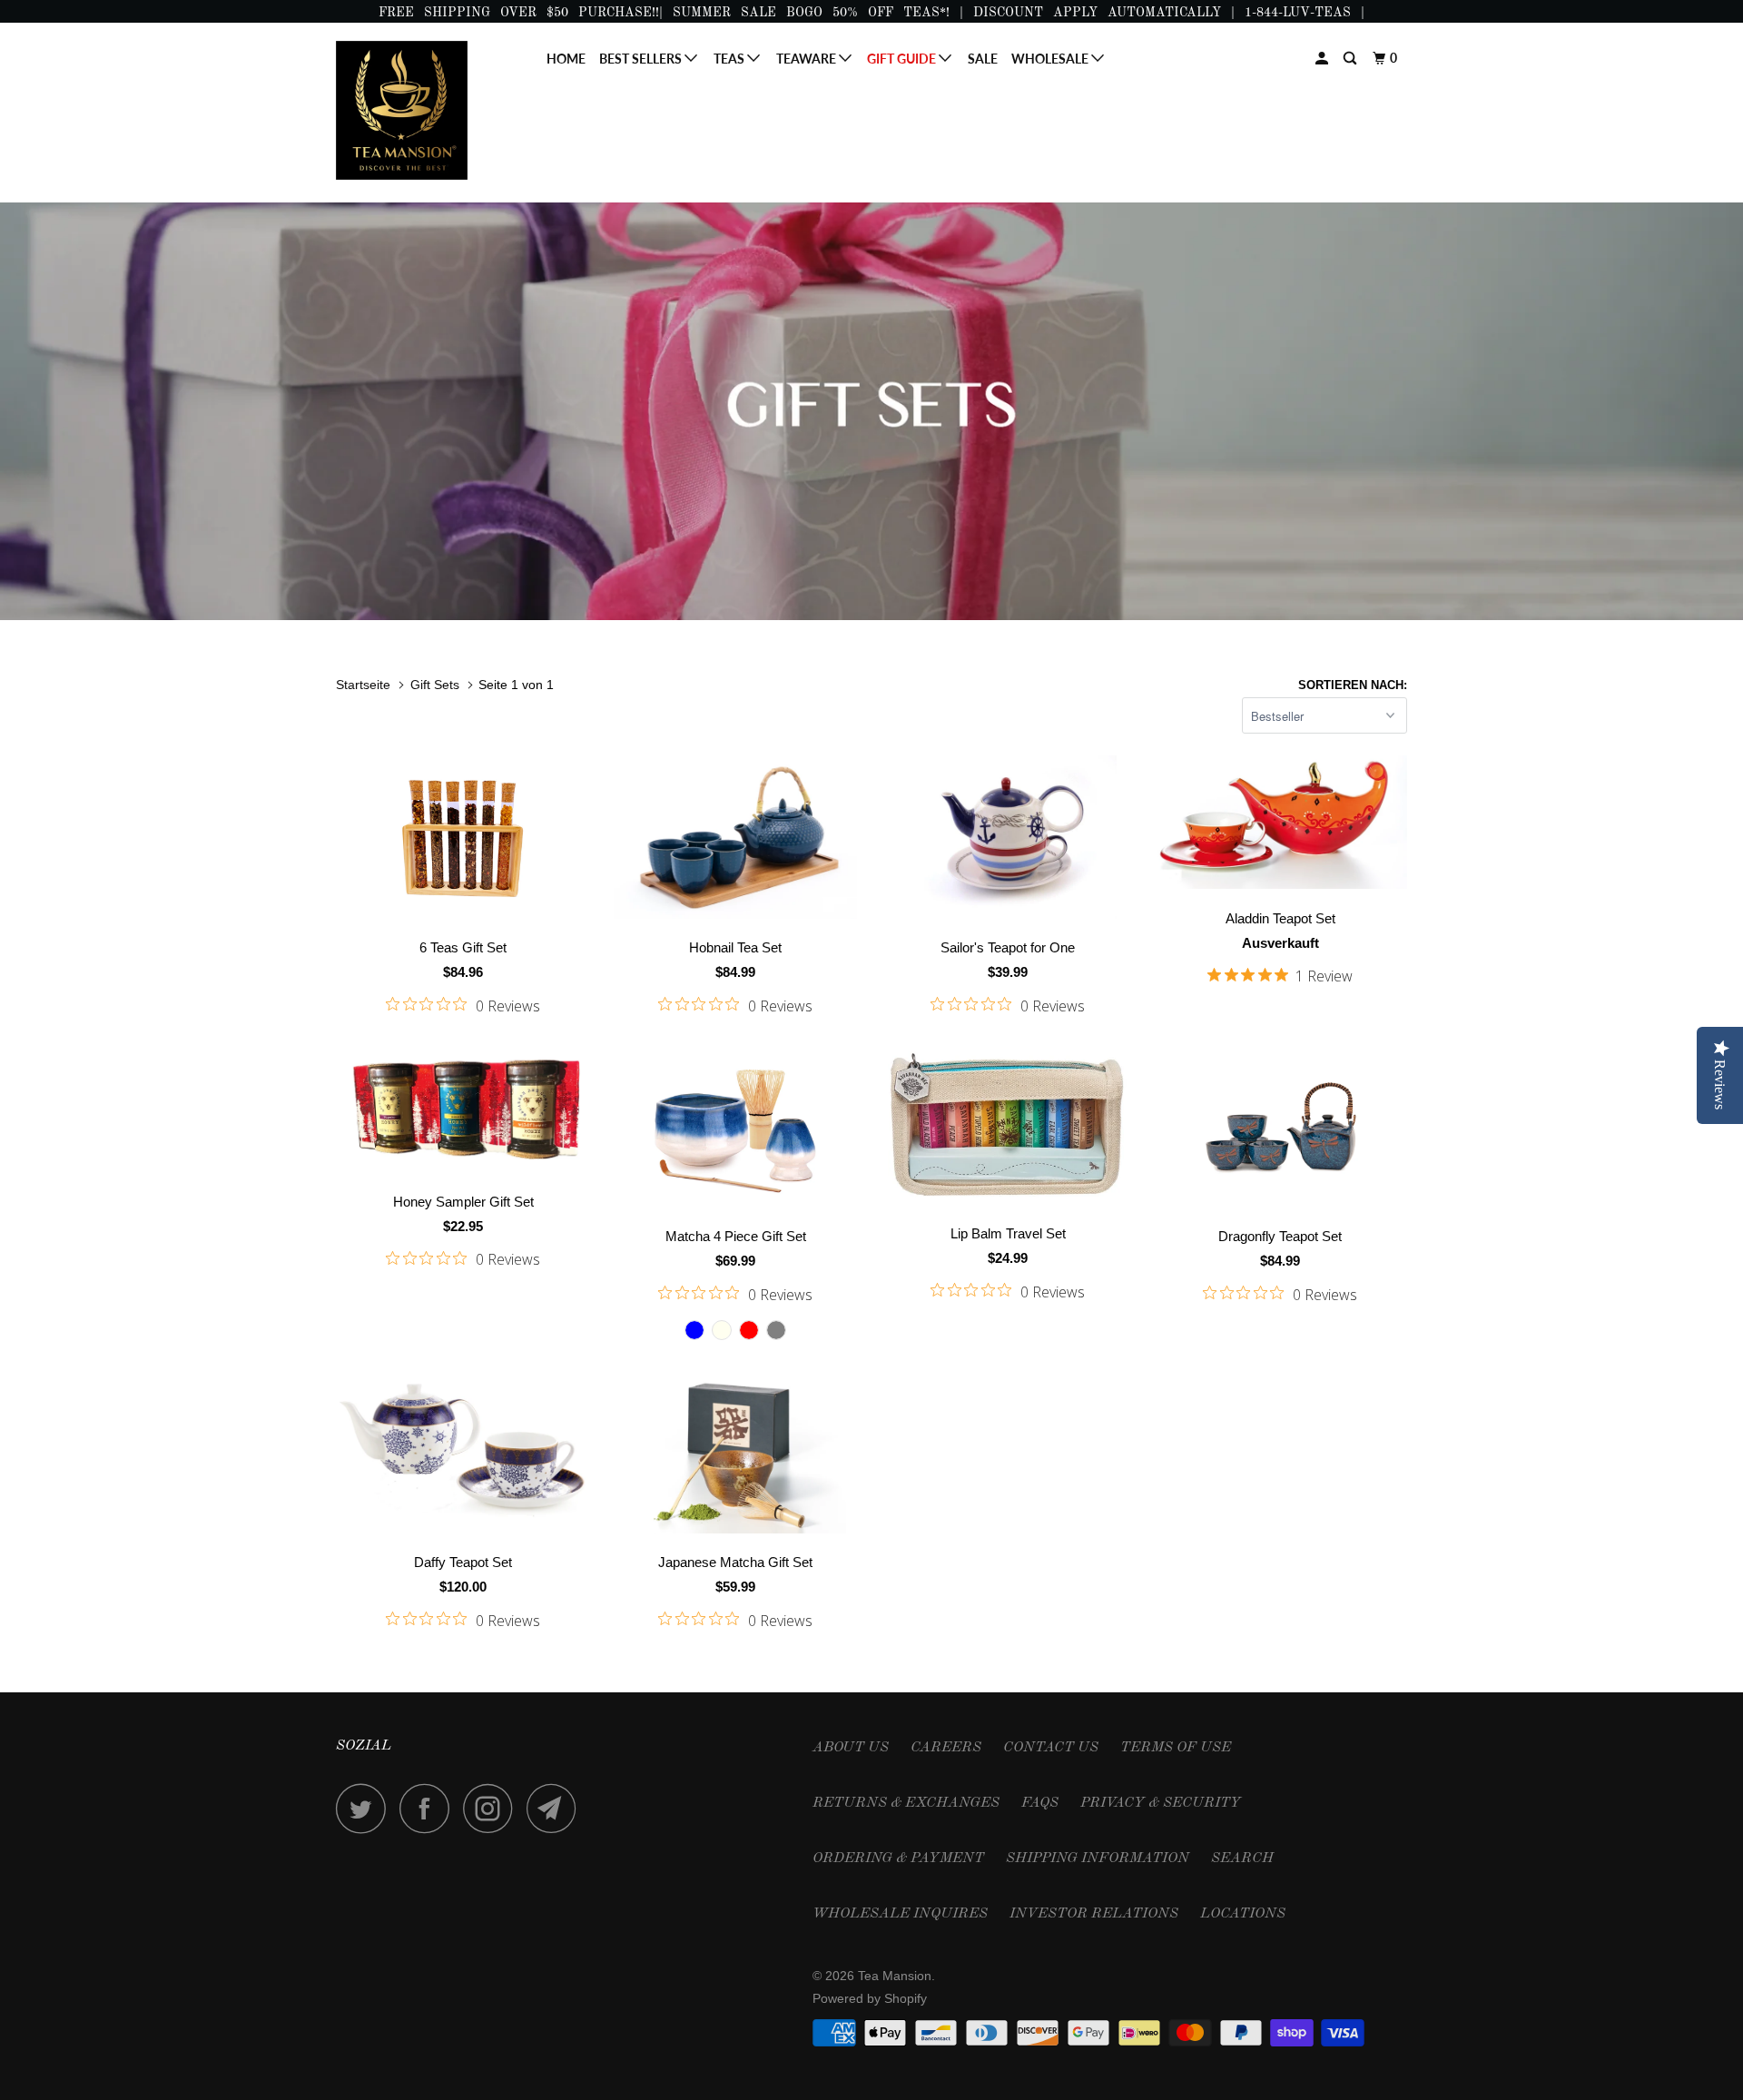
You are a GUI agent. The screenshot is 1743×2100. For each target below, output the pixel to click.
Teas (730, 59)
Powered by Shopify (870, 1998)
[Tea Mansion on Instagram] (493, 1808)
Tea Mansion (895, 1976)
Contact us (1051, 1748)
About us (851, 1748)
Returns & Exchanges (906, 1803)
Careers (946, 1748)
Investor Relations (1094, 1914)
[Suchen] (1351, 59)
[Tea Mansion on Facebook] (429, 1808)
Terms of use (1176, 1748)
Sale (983, 59)
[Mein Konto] (1323, 59)
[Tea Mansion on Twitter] (366, 1808)
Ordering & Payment (898, 1858)
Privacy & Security (1161, 1803)
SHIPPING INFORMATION (1098, 1858)
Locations (1243, 1914)
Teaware (807, 59)
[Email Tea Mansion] (556, 1808)
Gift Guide (903, 59)
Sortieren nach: (1353, 685)
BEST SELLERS (642, 59)
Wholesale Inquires (900, 1914)
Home (566, 59)
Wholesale (1051, 59)
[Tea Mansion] (429, 110)
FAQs (1040, 1803)
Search (1242, 1858)
